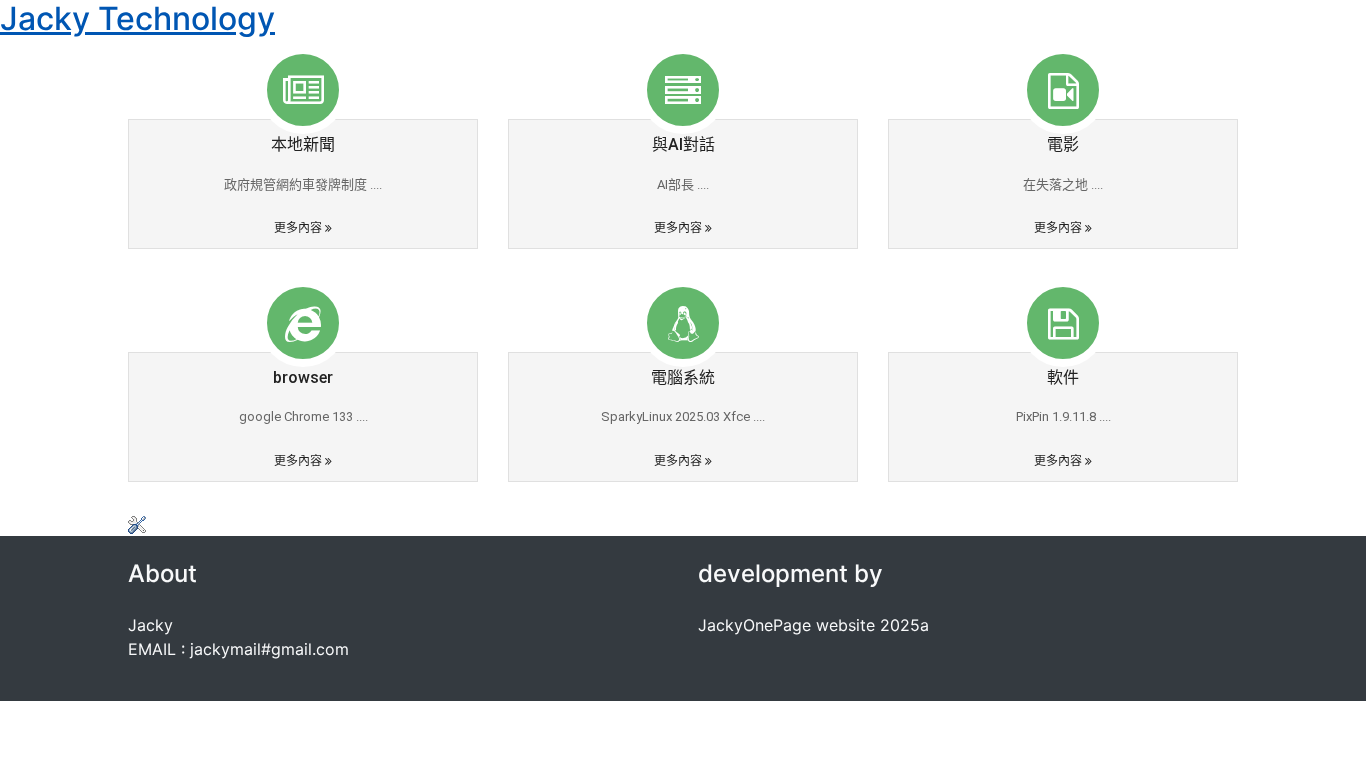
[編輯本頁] (137, 524)
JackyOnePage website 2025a (813, 625)
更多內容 (299, 228)
